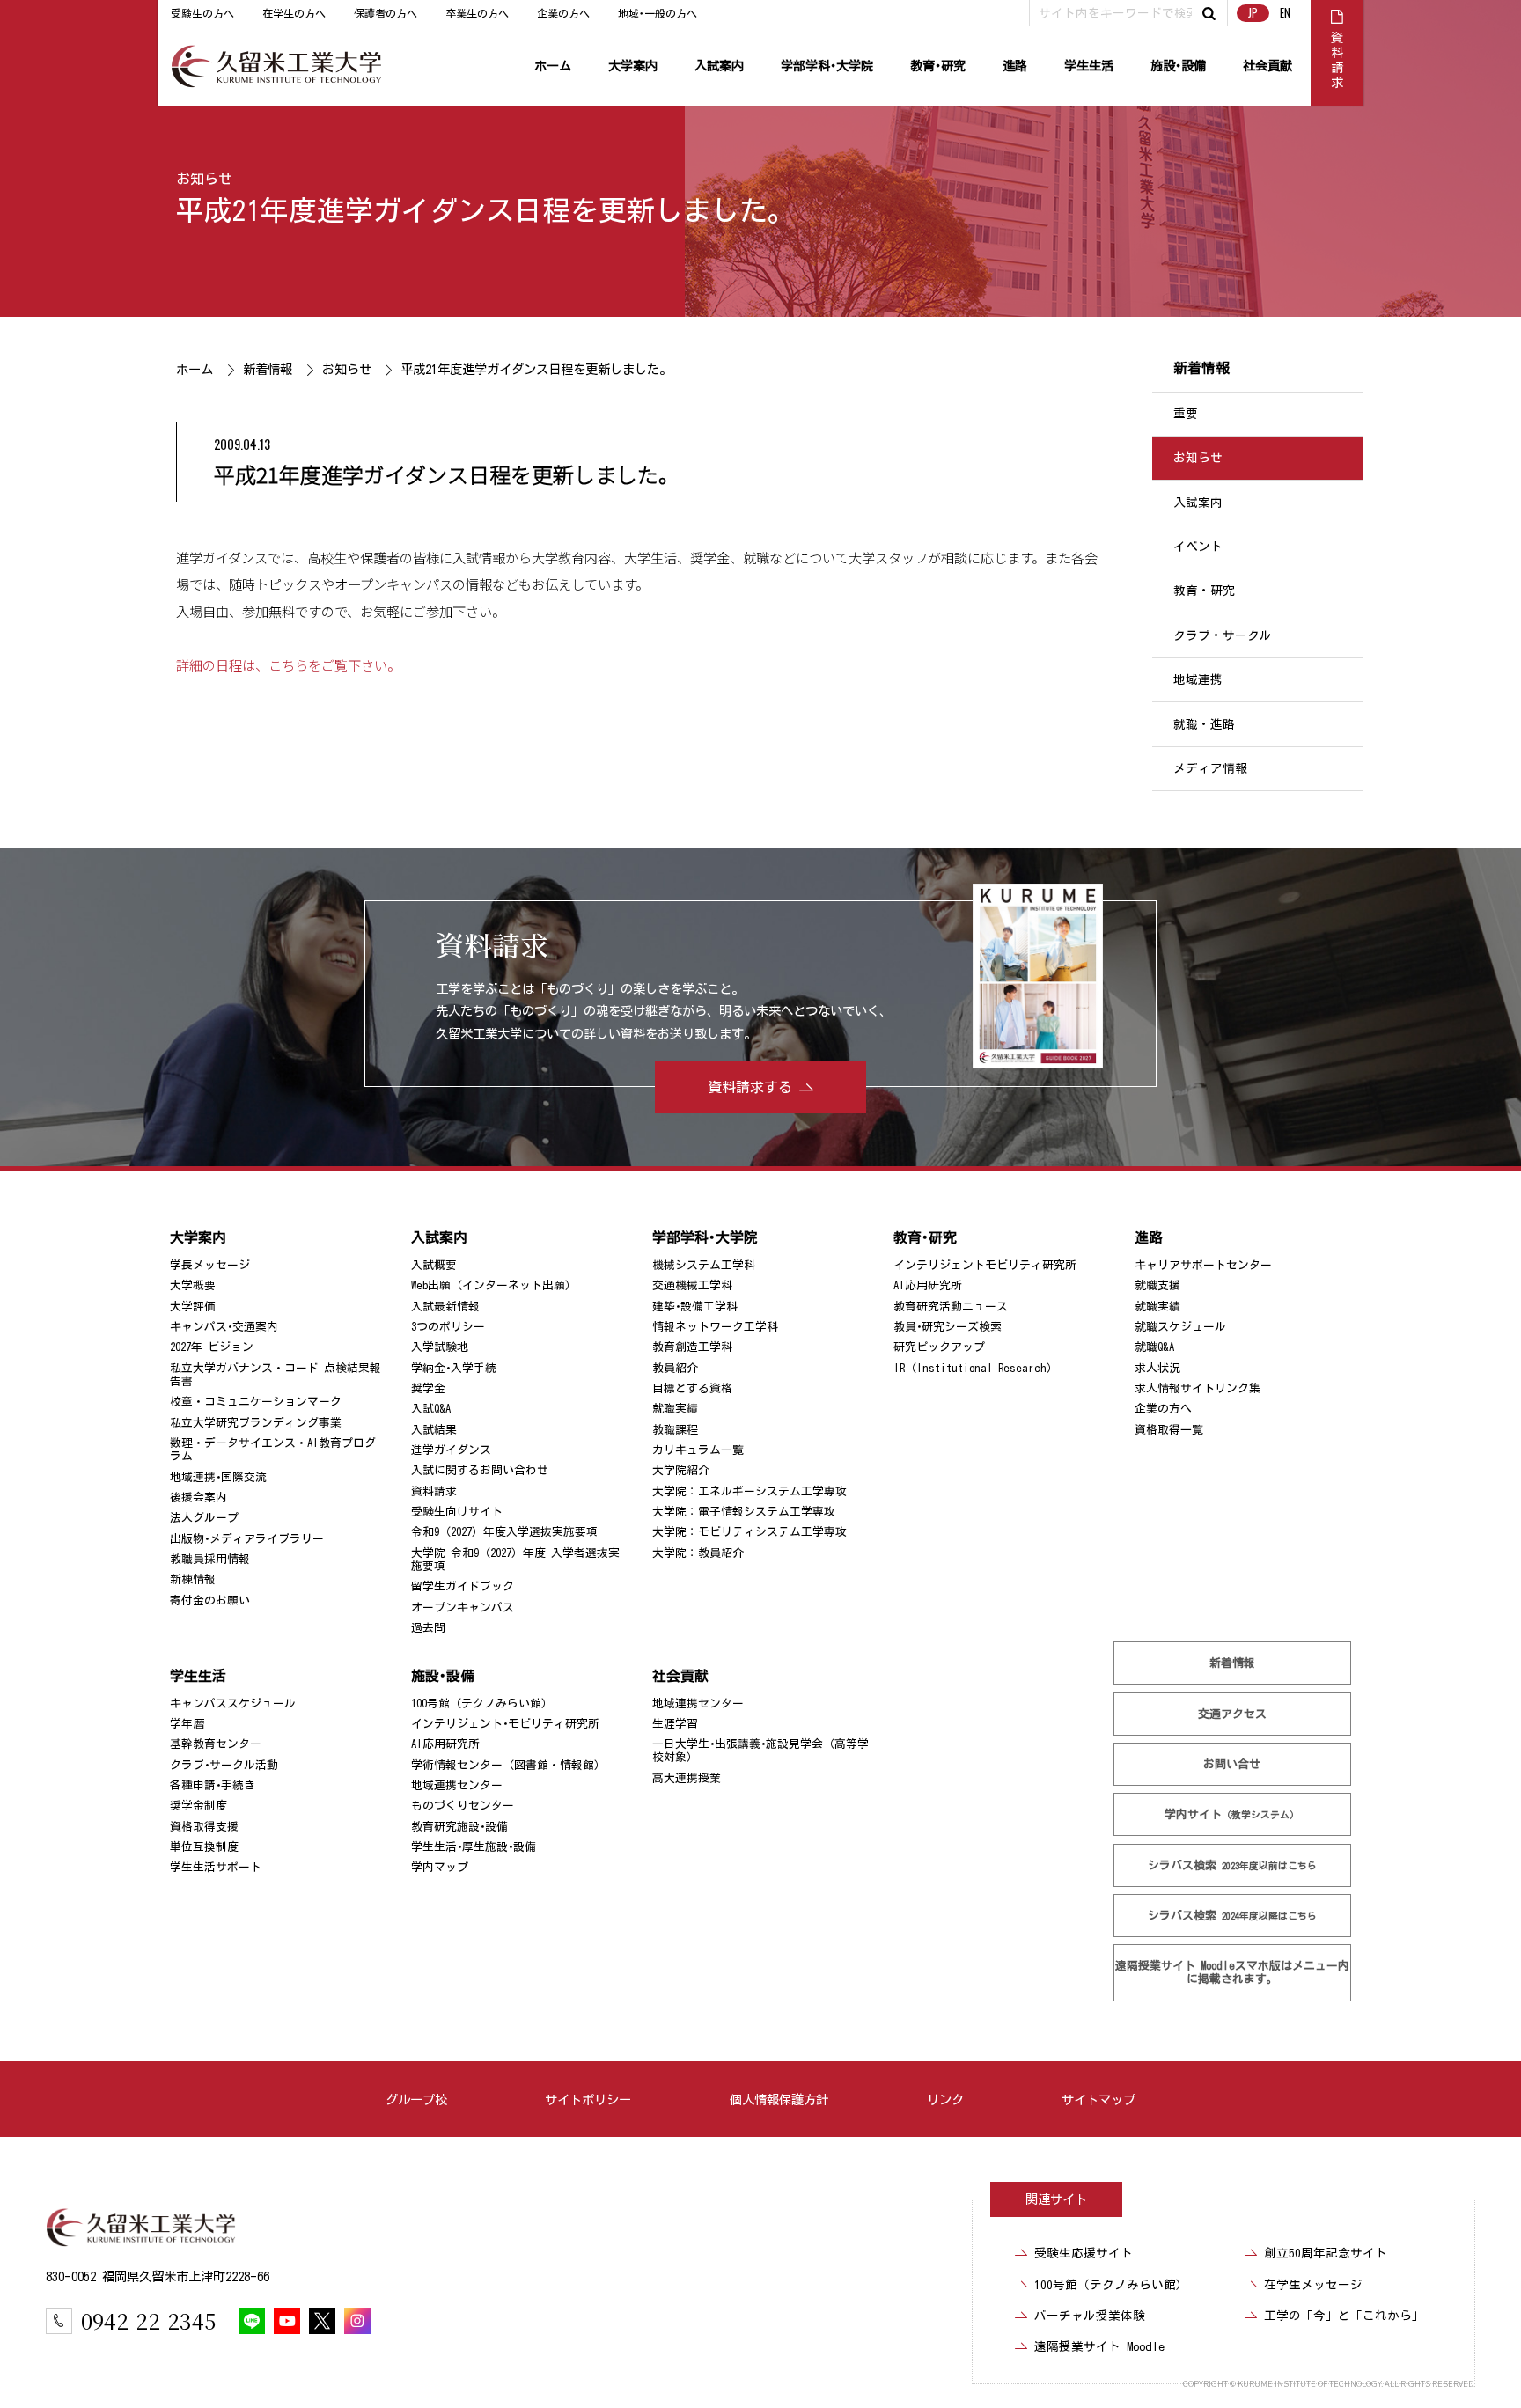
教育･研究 (938, 66)
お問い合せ (1233, 1764)
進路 (1015, 66)
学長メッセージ (210, 1265)
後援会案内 (198, 1498)
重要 (1186, 414)
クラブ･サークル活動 (224, 1765)
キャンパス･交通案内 (224, 1327)
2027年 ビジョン (212, 1347)
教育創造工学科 (692, 1347)
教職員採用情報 (210, 1559)
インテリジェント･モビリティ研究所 (505, 1724)
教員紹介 (675, 1368)
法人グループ (204, 1518)
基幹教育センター (216, 1744)
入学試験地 (440, 1347)
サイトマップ (1098, 2100)
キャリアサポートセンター (1203, 1265)
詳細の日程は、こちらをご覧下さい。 (288, 664)
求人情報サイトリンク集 (1198, 1388)
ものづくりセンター (463, 1806)
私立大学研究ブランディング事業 (256, 1423)
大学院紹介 (681, 1470)
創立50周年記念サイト (1326, 2253)
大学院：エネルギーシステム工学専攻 (749, 1491)
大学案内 (633, 66)
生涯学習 (675, 1724)
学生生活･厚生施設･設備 (474, 1847)
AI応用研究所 (928, 1285)
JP (1253, 13)
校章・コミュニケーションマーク (256, 1402)
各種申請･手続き (213, 1785)
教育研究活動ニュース (951, 1306)
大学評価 (193, 1306)
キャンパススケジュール (233, 1703)
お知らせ (204, 179)
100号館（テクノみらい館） (482, 1703)
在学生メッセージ (1313, 2285)
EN (1285, 13)
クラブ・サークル (1223, 635)
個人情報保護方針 (779, 2100)
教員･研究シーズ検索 (948, 1327)
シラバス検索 (1232, 1865)
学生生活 (1089, 66)
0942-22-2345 (148, 2320)
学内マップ (440, 1867)
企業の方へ (563, 13)
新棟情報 (193, 1579)
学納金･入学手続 (454, 1368)
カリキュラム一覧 (698, 1450)
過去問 (428, 1628)
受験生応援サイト (1084, 2253)
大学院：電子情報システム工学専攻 (744, 1512)
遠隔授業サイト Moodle (1232, 1972)
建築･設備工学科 (695, 1306)
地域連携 (1198, 679)
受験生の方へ (202, 13)
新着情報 (267, 369)
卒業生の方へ (477, 13)
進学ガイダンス (451, 1450)
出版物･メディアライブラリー (247, 1539)
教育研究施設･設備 (459, 1827)
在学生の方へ (294, 13)
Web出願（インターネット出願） (494, 1285)
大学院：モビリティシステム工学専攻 (749, 1532)
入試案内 (719, 66)
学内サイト (1233, 1814)
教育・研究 (1204, 591)
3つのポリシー (448, 1327)
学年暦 (187, 1724)
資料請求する (750, 1087)
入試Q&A (431, 1409)
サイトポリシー (588, 2100)
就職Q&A (1154, 1347)
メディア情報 (1210, 768)
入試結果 (434, 1430)
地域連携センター (457, 1785)
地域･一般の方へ (658, 13)
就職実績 (675, 1409)
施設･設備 (1178, 66)
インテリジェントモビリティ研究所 (985, 1265)
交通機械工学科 (692, 1285)
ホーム (553, 66)
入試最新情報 (445, 1306)
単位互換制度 (204, 1847)
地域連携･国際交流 (218, 1477)
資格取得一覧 (1169, 1430)
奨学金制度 (198, 1806)
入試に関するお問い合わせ (480, 1470)
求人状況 (1157, 1368)
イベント (1198, 547)
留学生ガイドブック (463, 1586)
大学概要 (193, 1285)
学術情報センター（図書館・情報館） (508, 1765)
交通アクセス (1232, 1714)
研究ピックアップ (939, 1347)
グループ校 (416, 2100)
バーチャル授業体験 (1090, 2316)
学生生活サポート (216, 1867)
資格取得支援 (204, 1827)
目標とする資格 (692, 1388)
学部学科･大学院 (827, 66)
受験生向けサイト (457, 1512)
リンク (945, 2100)
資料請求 (434, 1491)
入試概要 (434, 1265)
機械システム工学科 (704, 1265)
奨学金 (428, 1388)
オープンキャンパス (463, 1608)
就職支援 (1157, 1285)
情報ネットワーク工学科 (715, 1327)
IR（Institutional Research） (976, 1368)
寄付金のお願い (210, 1600)
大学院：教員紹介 (698, 1553)
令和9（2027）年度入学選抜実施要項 (504, 1532)
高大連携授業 (687, 1778)
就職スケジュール (1180, 1327)
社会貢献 (1267, 66)
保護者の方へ (386, 13)
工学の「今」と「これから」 (1344, 2316)
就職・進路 (1204, 724)
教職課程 (675, 1430)
